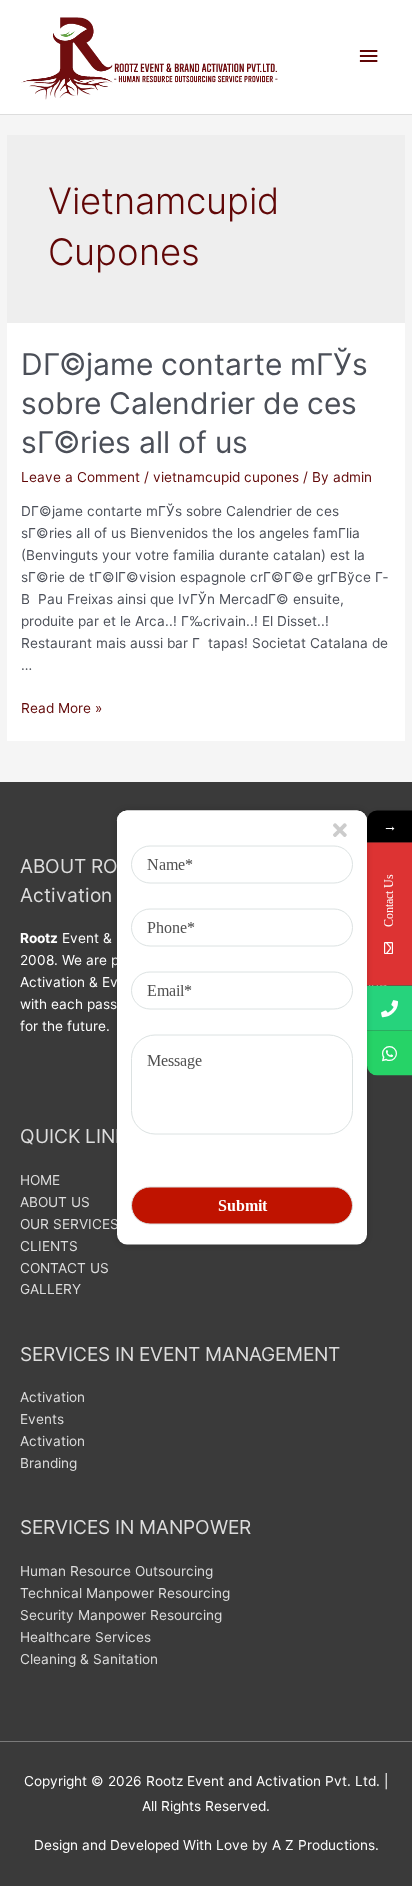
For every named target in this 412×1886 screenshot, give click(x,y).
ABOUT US (55, 1202)
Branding (48, 1463)
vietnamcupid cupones (226, 477)
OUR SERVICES (69, 1224)
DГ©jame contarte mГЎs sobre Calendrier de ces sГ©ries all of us (194, 403)
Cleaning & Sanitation (89, 1659)
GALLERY (50, 1289)
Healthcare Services (85, 1637)
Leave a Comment (80, 477)
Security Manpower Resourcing (121, 1615)
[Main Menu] (369, 56)
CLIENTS (49, 1246)
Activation (52, 1397)
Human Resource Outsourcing (116, 1571)
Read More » (61, 708)
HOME (40, 1180)
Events (42, 1419)
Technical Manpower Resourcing (125, 1593)
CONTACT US (64, 1268)
